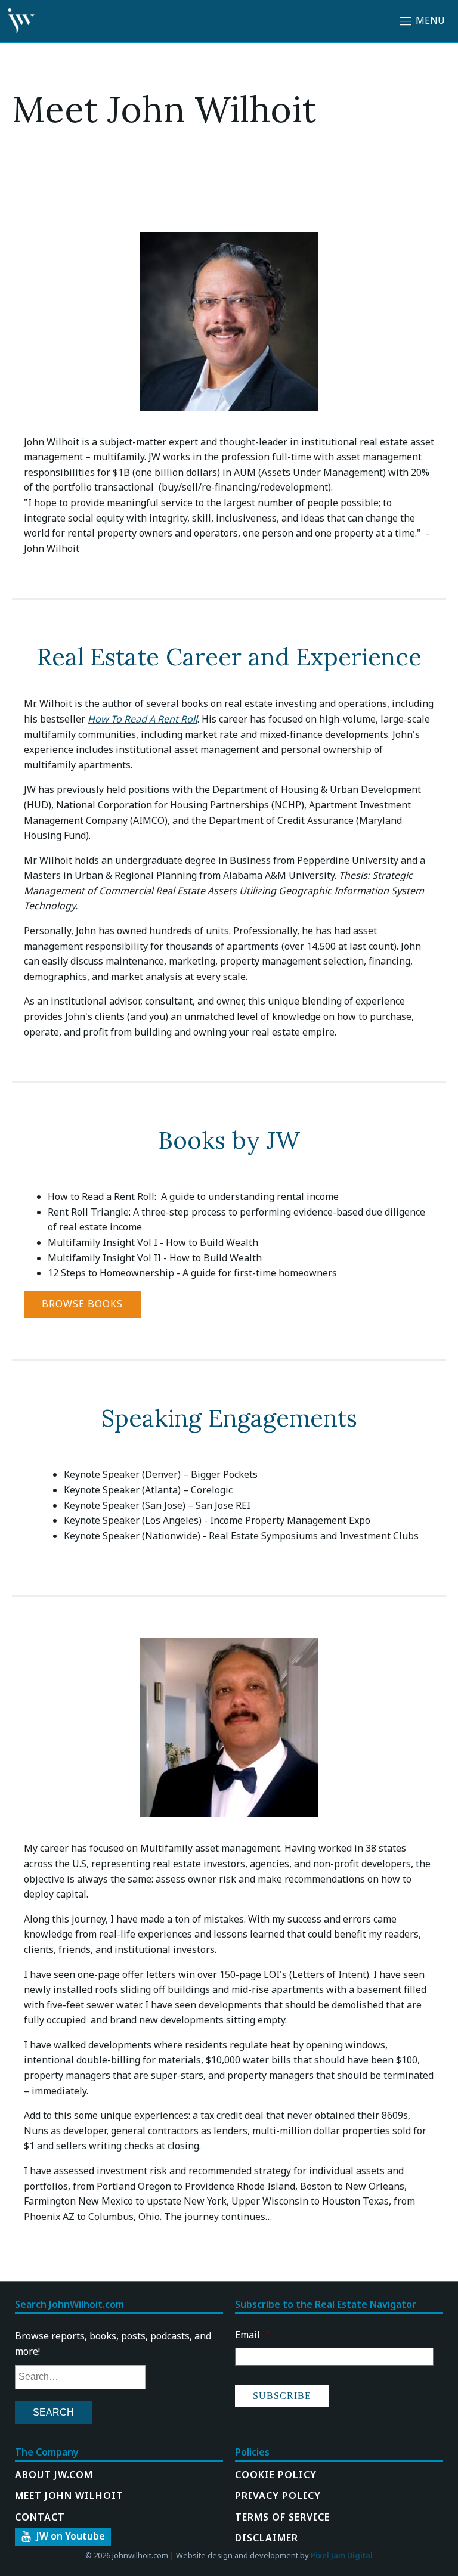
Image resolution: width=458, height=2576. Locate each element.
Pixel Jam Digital (342, 2555)
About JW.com (54, 2475)
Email (253, 2335)
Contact (40, 2517)
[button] (63, 2537)
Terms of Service (282, 2517)
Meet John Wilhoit (69, 2496)
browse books (82, 1304)
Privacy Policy (278, 2496)
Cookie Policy (276, 2475)
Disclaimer (267, 2538)
